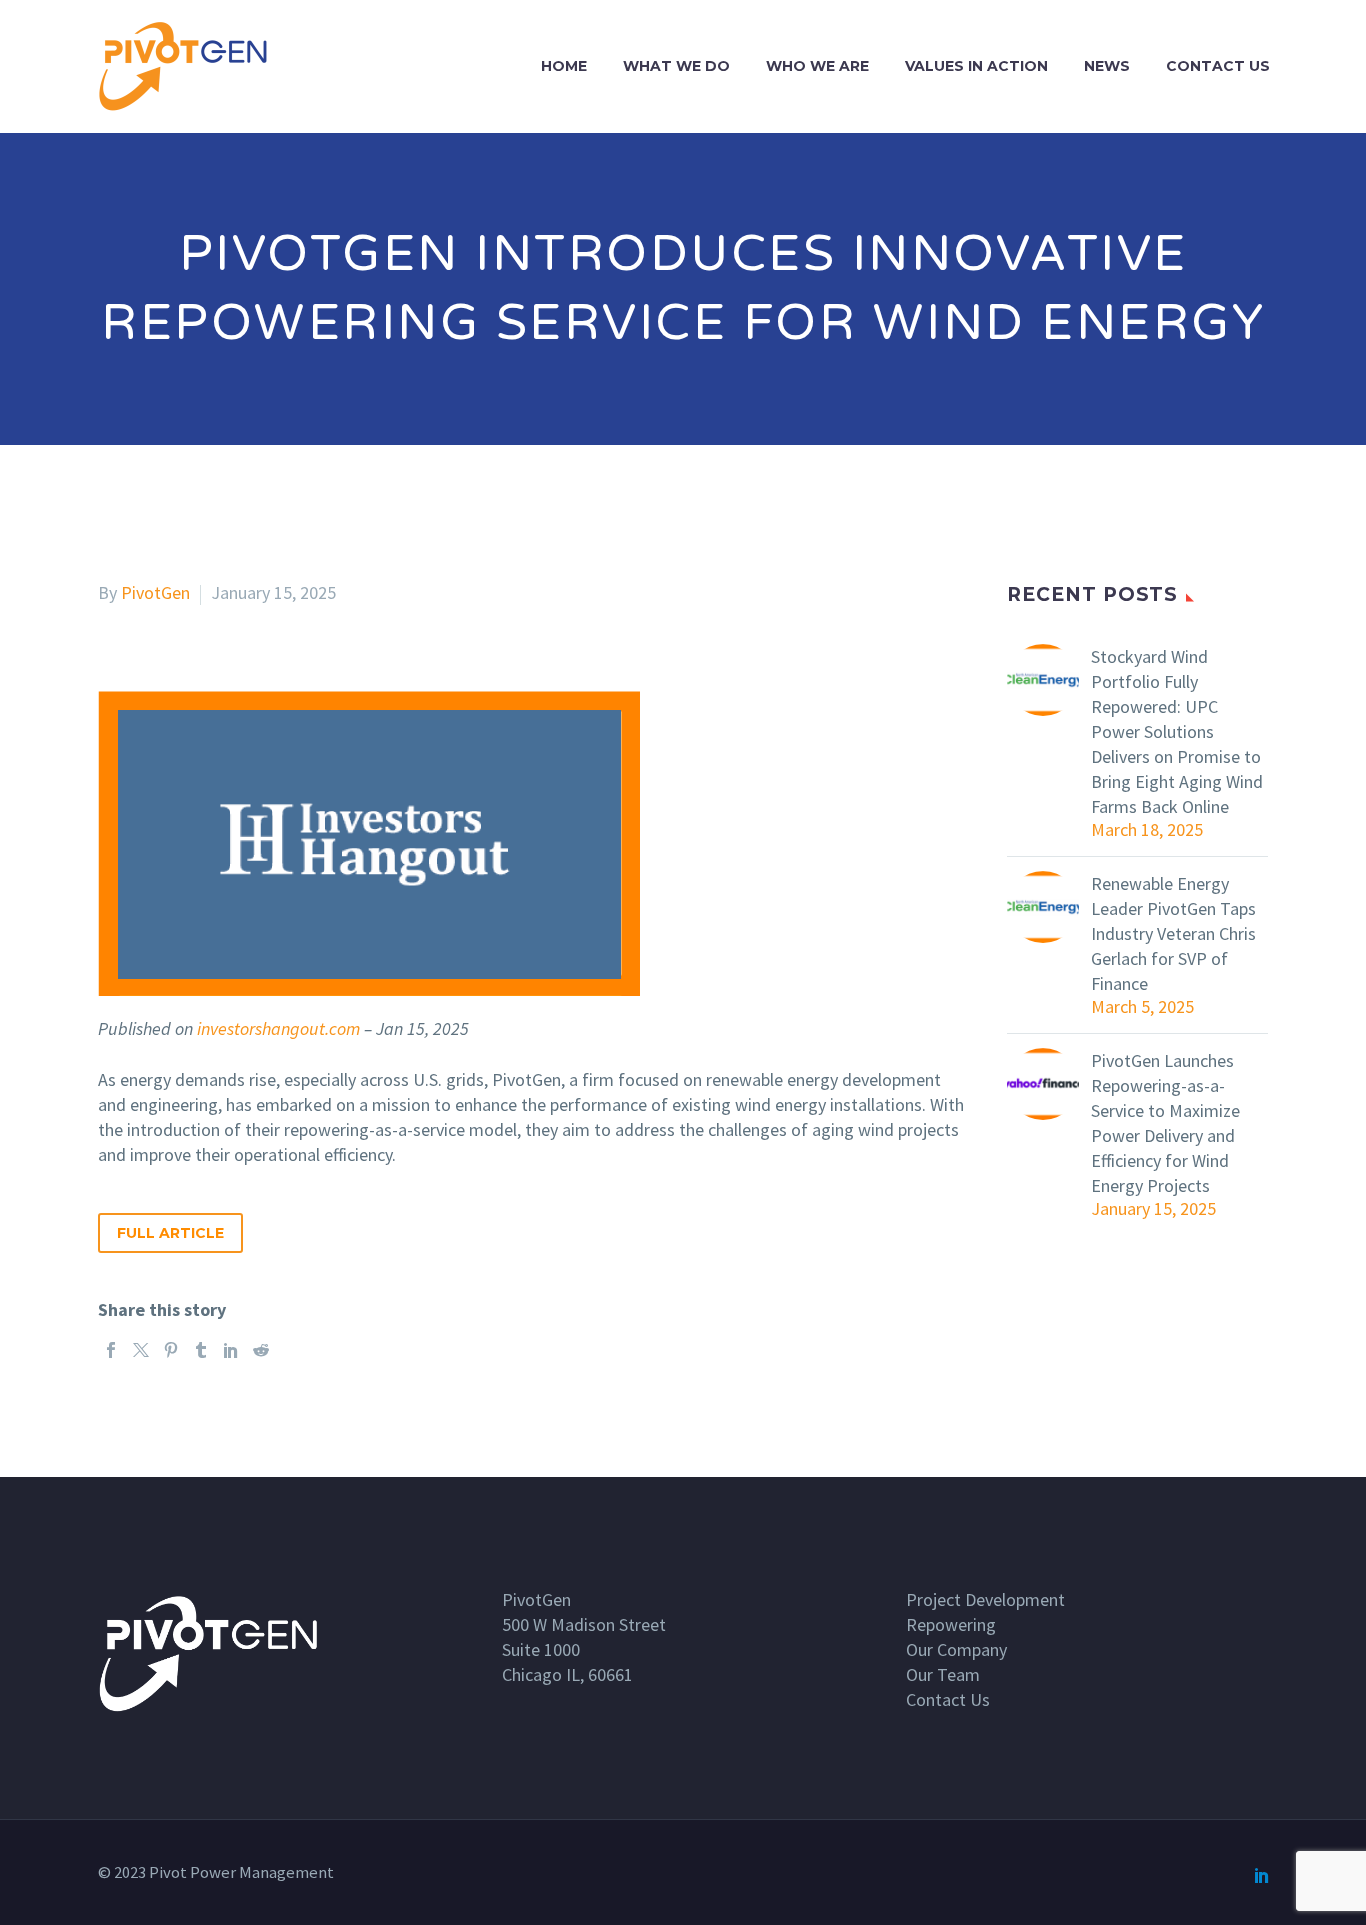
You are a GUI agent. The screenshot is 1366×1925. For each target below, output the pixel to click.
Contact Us (1218, 66)
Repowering (951, 1624)
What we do (676, 66)
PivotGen (155, 592)
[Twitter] (141, 1350)
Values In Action (976, 66)
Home (564, 66)
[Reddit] (261, 1350)
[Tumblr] (201, 1350)
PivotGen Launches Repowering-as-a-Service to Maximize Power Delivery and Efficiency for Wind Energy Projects (1165, 1123)
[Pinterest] (171, 1350)
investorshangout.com (278, 1028)
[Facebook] (111, 1350)
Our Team (943, 1674)
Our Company (956, 1649)
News (1107, 66)
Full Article (170, 1233)
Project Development (985, 1599)
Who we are (817, 66)
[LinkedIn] (231, 1350)
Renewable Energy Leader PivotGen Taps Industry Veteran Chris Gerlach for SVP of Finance (1173, 933)
